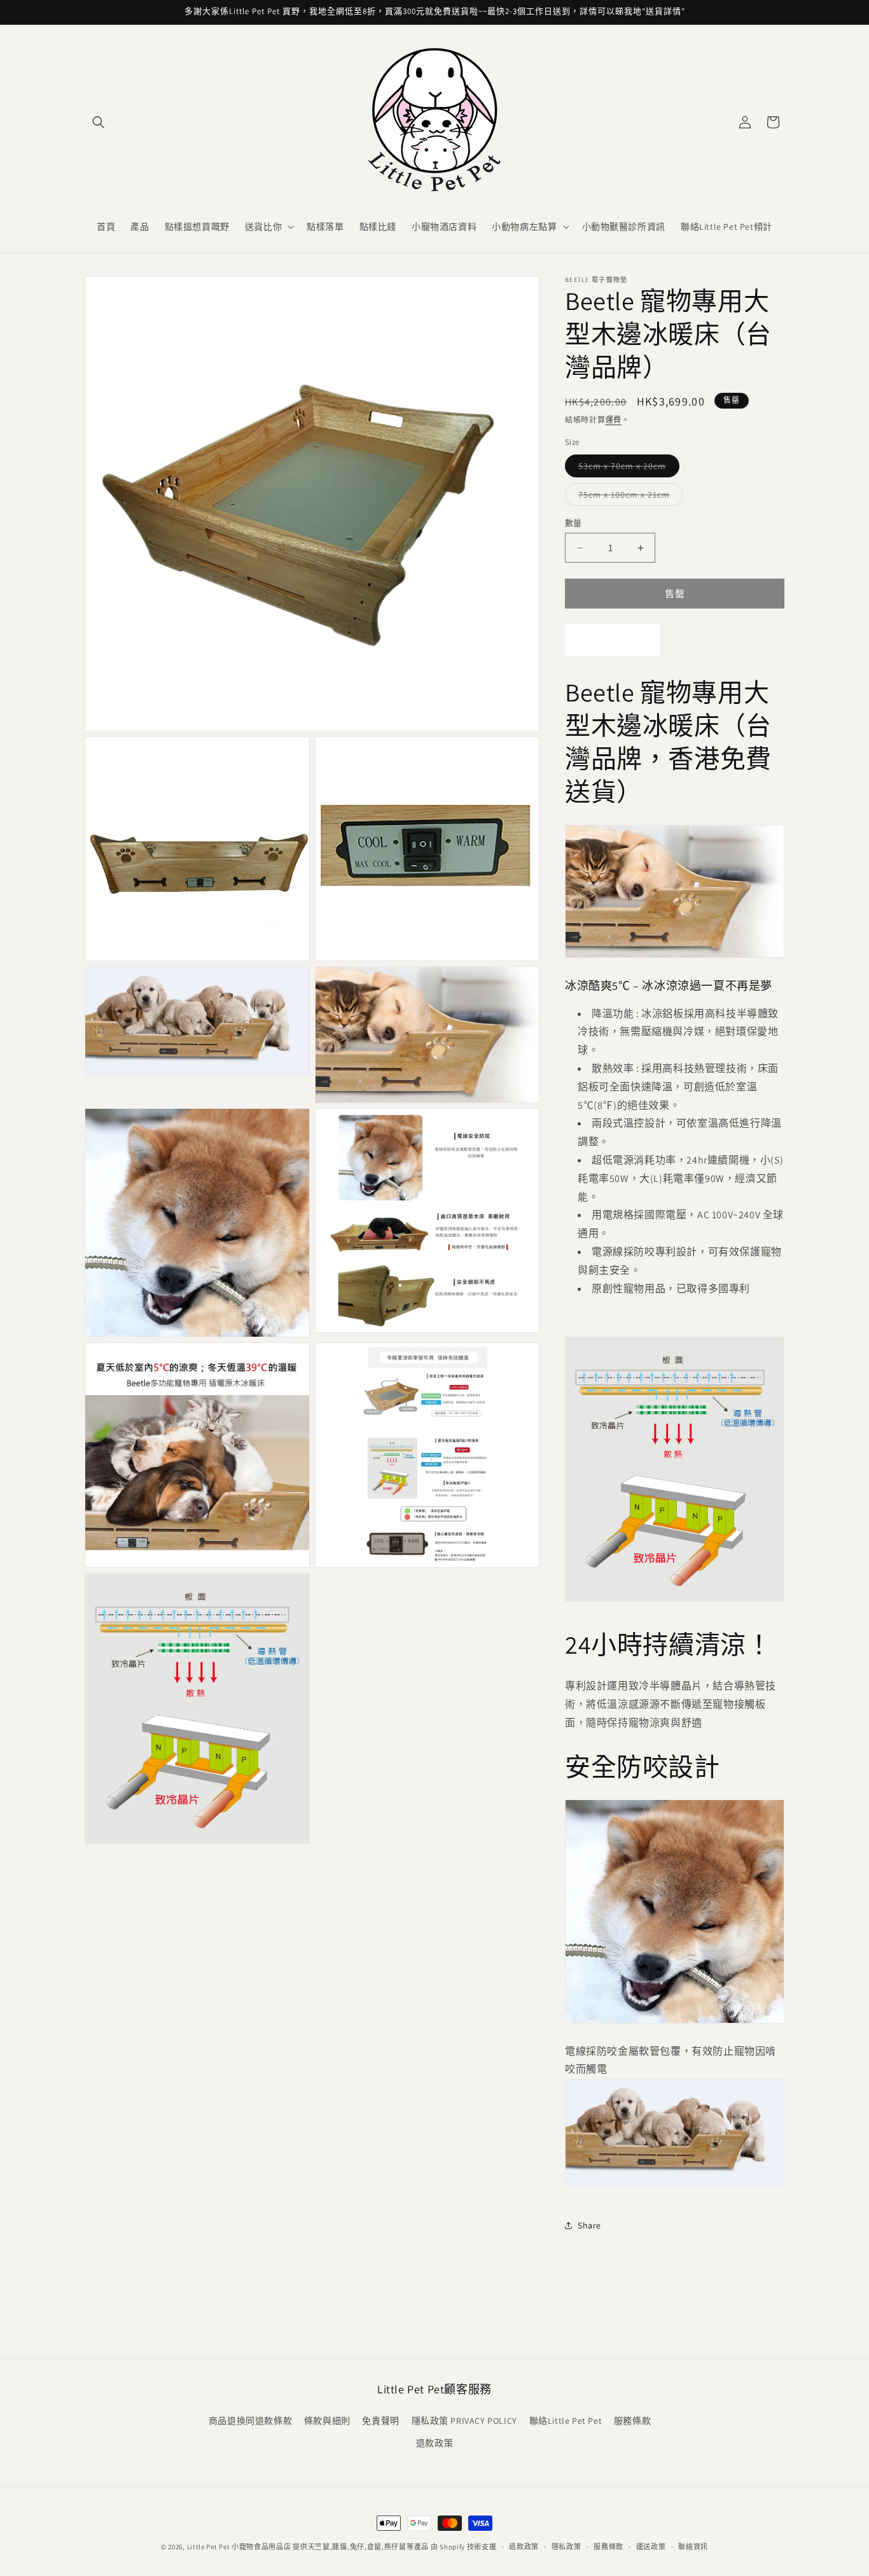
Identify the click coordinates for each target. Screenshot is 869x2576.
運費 (614, 420)
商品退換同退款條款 (250, 2421)
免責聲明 (380, 2421)
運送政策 (651, 2547)
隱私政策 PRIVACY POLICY (464, 2421)
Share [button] (589, 2225)
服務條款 (632, 2421)
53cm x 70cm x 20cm (627, 468)
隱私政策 (567, 2547)
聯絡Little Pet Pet (566, 2421)
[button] (99, 122)
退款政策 (434, 2443)
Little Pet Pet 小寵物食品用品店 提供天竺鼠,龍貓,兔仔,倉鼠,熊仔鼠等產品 (308, 2547)
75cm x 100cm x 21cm (629, 497)
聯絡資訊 (693, 2547)
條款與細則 (327, 2421)
